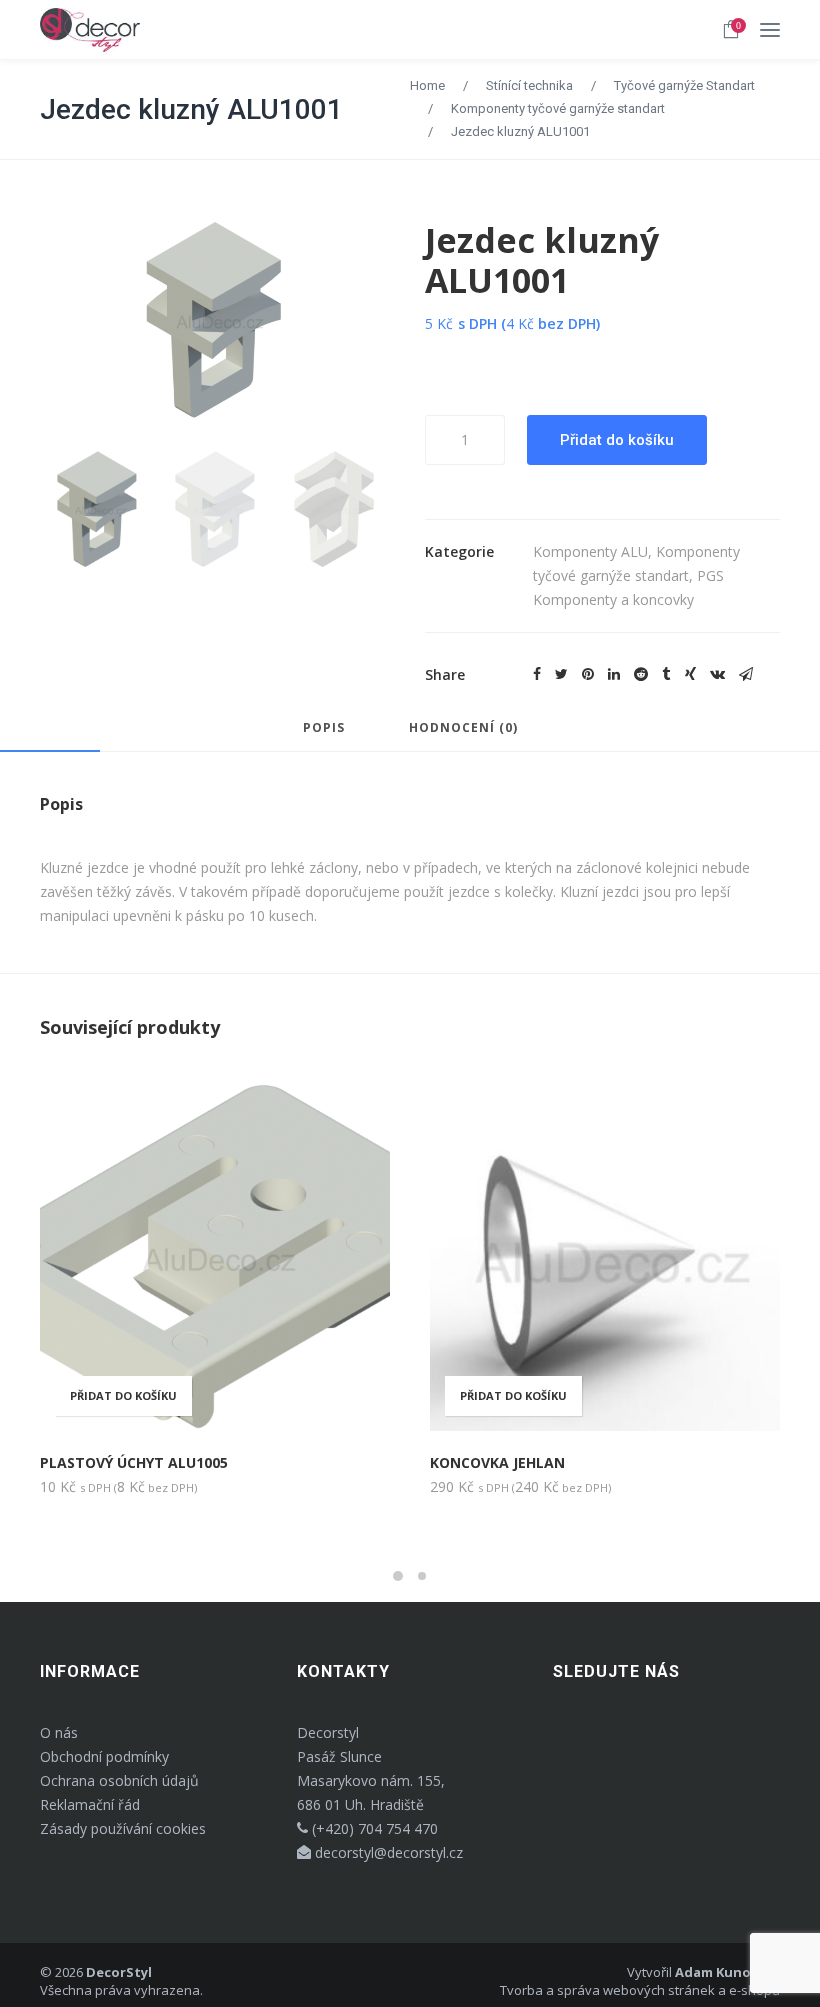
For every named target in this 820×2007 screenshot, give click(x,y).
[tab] (324, 737)
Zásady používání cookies (123, 1828)
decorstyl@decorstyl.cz (387, 1852)
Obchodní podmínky (104, 1756)
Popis (324, 729)
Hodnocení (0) (463, 729)
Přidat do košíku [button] (513, 1395)
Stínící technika (529, 85)
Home (427, 85)
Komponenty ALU (590, 551)
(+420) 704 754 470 (373, 1828)
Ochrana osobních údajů (119, 1780)
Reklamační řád (90, 1804)
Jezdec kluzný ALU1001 (191, 109)
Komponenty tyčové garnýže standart (558, 108)
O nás (59, 1732)
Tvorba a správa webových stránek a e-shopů (640, 1990)
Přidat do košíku (617, 440)
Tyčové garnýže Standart (684, 85)
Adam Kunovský (727, 1972)
